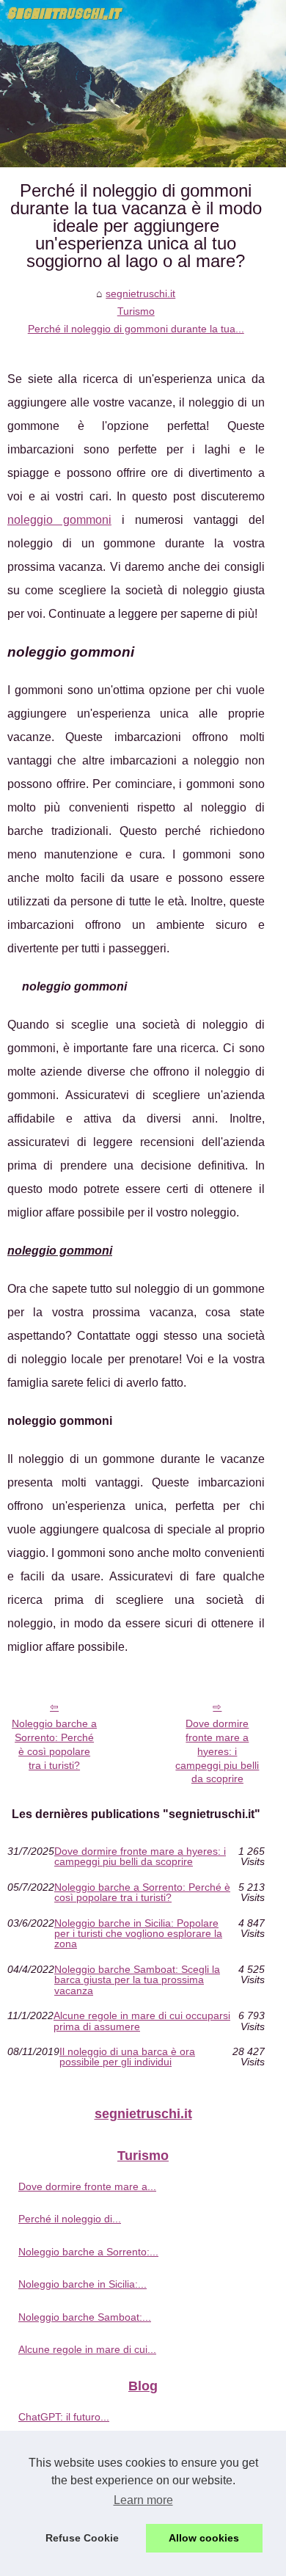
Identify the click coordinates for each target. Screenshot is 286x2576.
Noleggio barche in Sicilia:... (82, 2284)
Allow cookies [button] (204, 2538)
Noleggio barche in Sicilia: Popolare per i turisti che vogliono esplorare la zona (138, 1934)
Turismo (136, 311)
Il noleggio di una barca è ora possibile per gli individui (127, 2057)
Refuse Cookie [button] (82, 2538)
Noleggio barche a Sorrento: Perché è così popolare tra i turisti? (54, 1744)
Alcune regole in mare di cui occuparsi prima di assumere (142, 2021)
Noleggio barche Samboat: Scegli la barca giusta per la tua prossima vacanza (137, 1980)
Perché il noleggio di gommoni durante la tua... (136, 329)
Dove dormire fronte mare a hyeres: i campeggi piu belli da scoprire (217, 1751)
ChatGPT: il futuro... (64, 2417)
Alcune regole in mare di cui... (87, 2349)
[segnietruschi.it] (143, 84)
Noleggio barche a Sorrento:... (88, 2252)
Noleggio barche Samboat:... (85, 2317)
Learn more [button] (143, 2500)
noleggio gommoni (59, 520)
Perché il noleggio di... (70, 2219)
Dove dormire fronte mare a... (87, 2186)
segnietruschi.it (140, 293)
